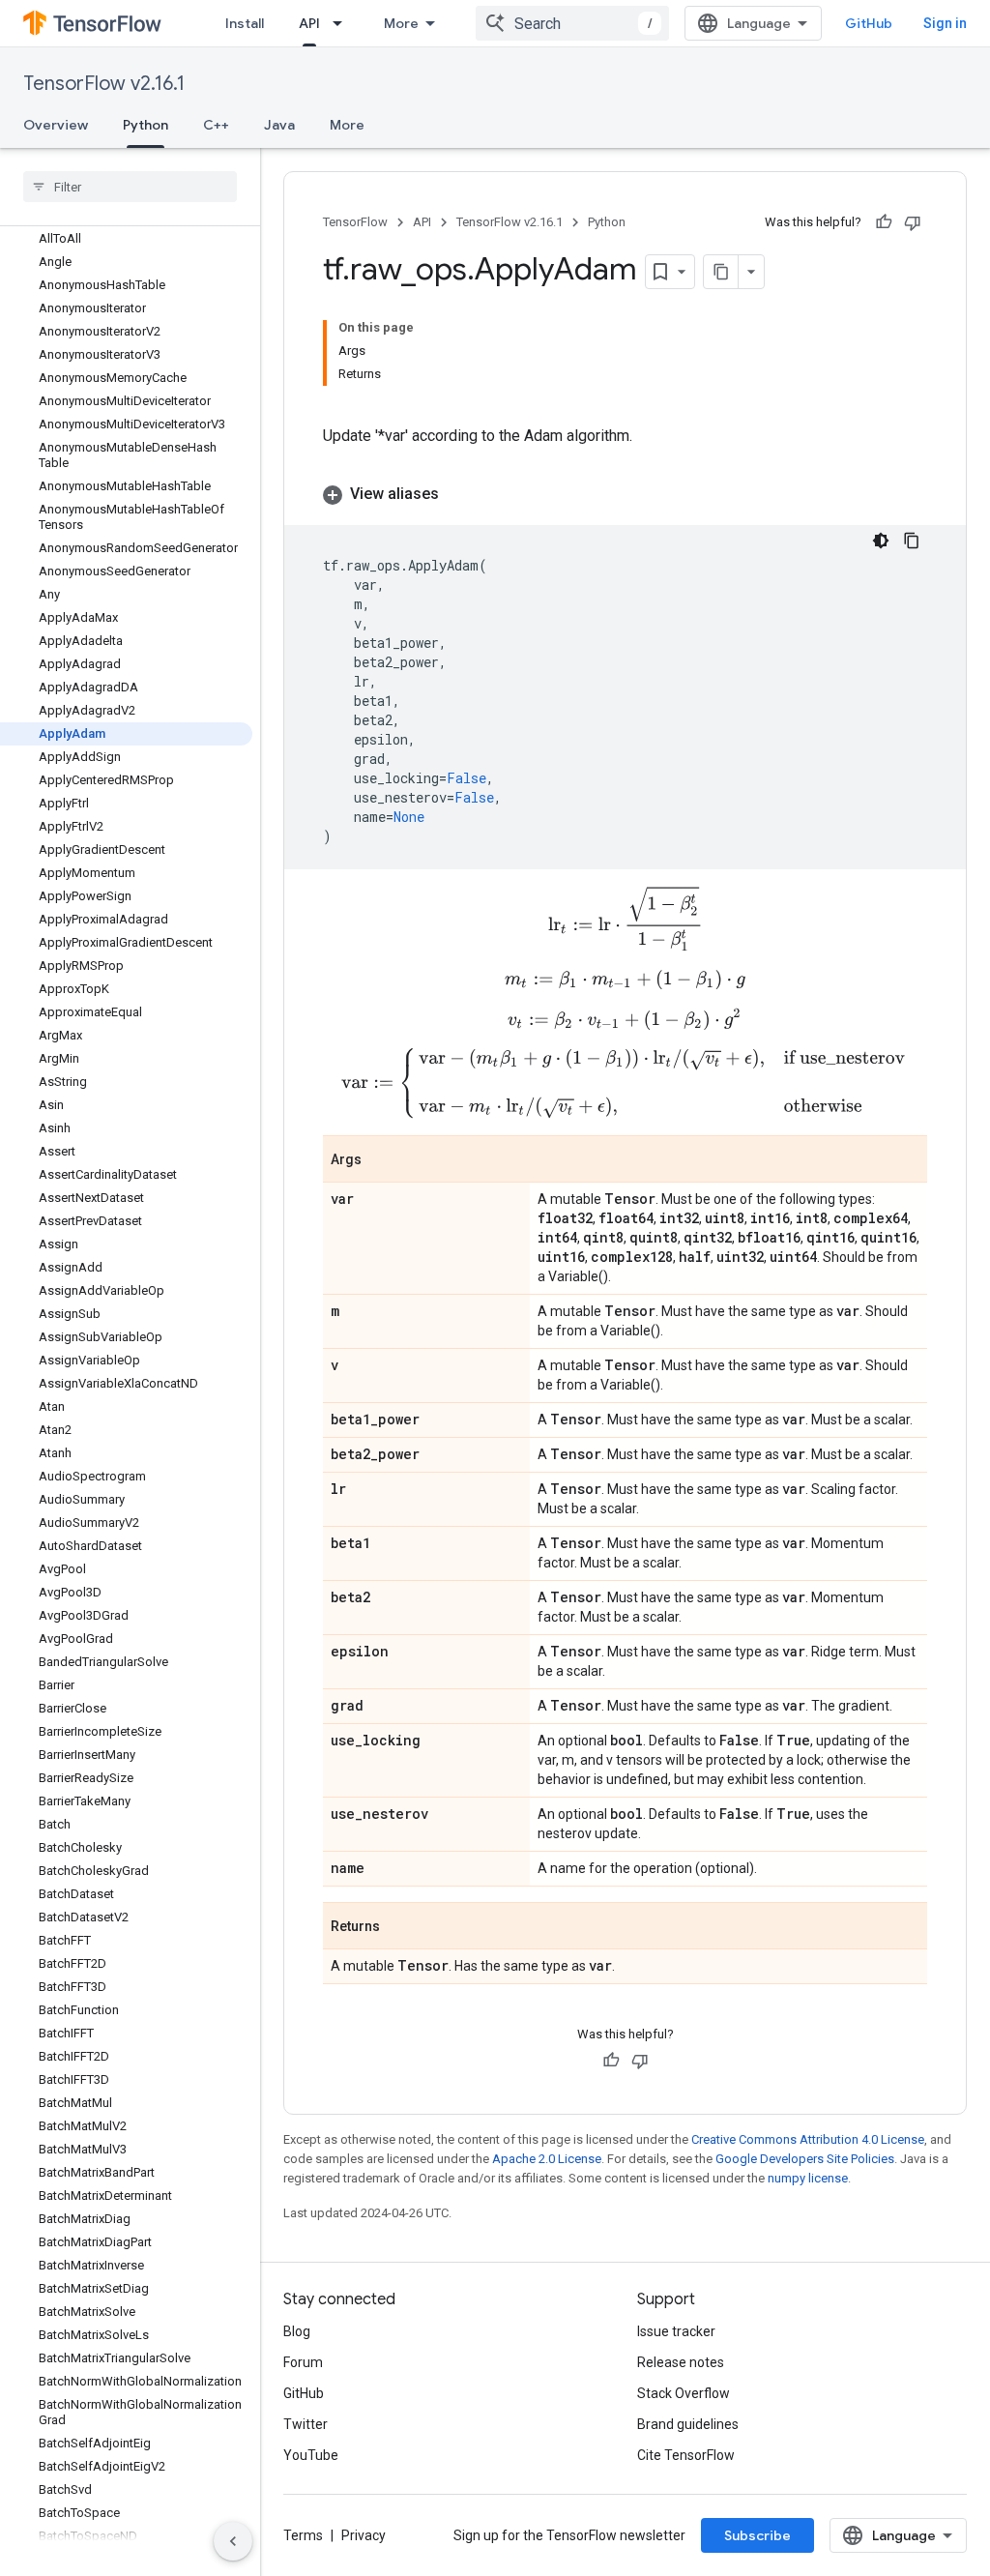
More (401, 23)
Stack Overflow (684, 2393)
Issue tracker (676, 2331)
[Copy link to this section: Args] (381, 1160)
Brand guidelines (688, 2424)
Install (245, 23)
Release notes (681, 2362)
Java (279, 125)
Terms (303, 2535)
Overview (56, 125)
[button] (625, 494)
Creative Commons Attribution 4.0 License (808, 2139)
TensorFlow (355, 222)
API (309, 23)
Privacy (364, 2535)
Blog (297, 2331)
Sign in (945, 23)
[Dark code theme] (881, 541)
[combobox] (572, 23)
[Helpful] (884, 222)
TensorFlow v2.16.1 (104, 84)
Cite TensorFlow (686, 2455)
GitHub (869, 23)
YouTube (311, 2455)
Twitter (306, 2424)
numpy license (808, 2178)
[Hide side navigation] (233, 2541)
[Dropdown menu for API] (343, 23)
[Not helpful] (913, 222)
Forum (303, 2362)
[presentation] (626, 919)
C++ (216, 125)
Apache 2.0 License (547, 2159)
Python (146, 125)
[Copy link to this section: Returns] (399, 1927)
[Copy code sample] (912, 541)
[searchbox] (130, 187)
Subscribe (757, 2535)
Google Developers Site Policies (805, 2159)
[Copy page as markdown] (721, 272)
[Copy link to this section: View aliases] (458, 494)
